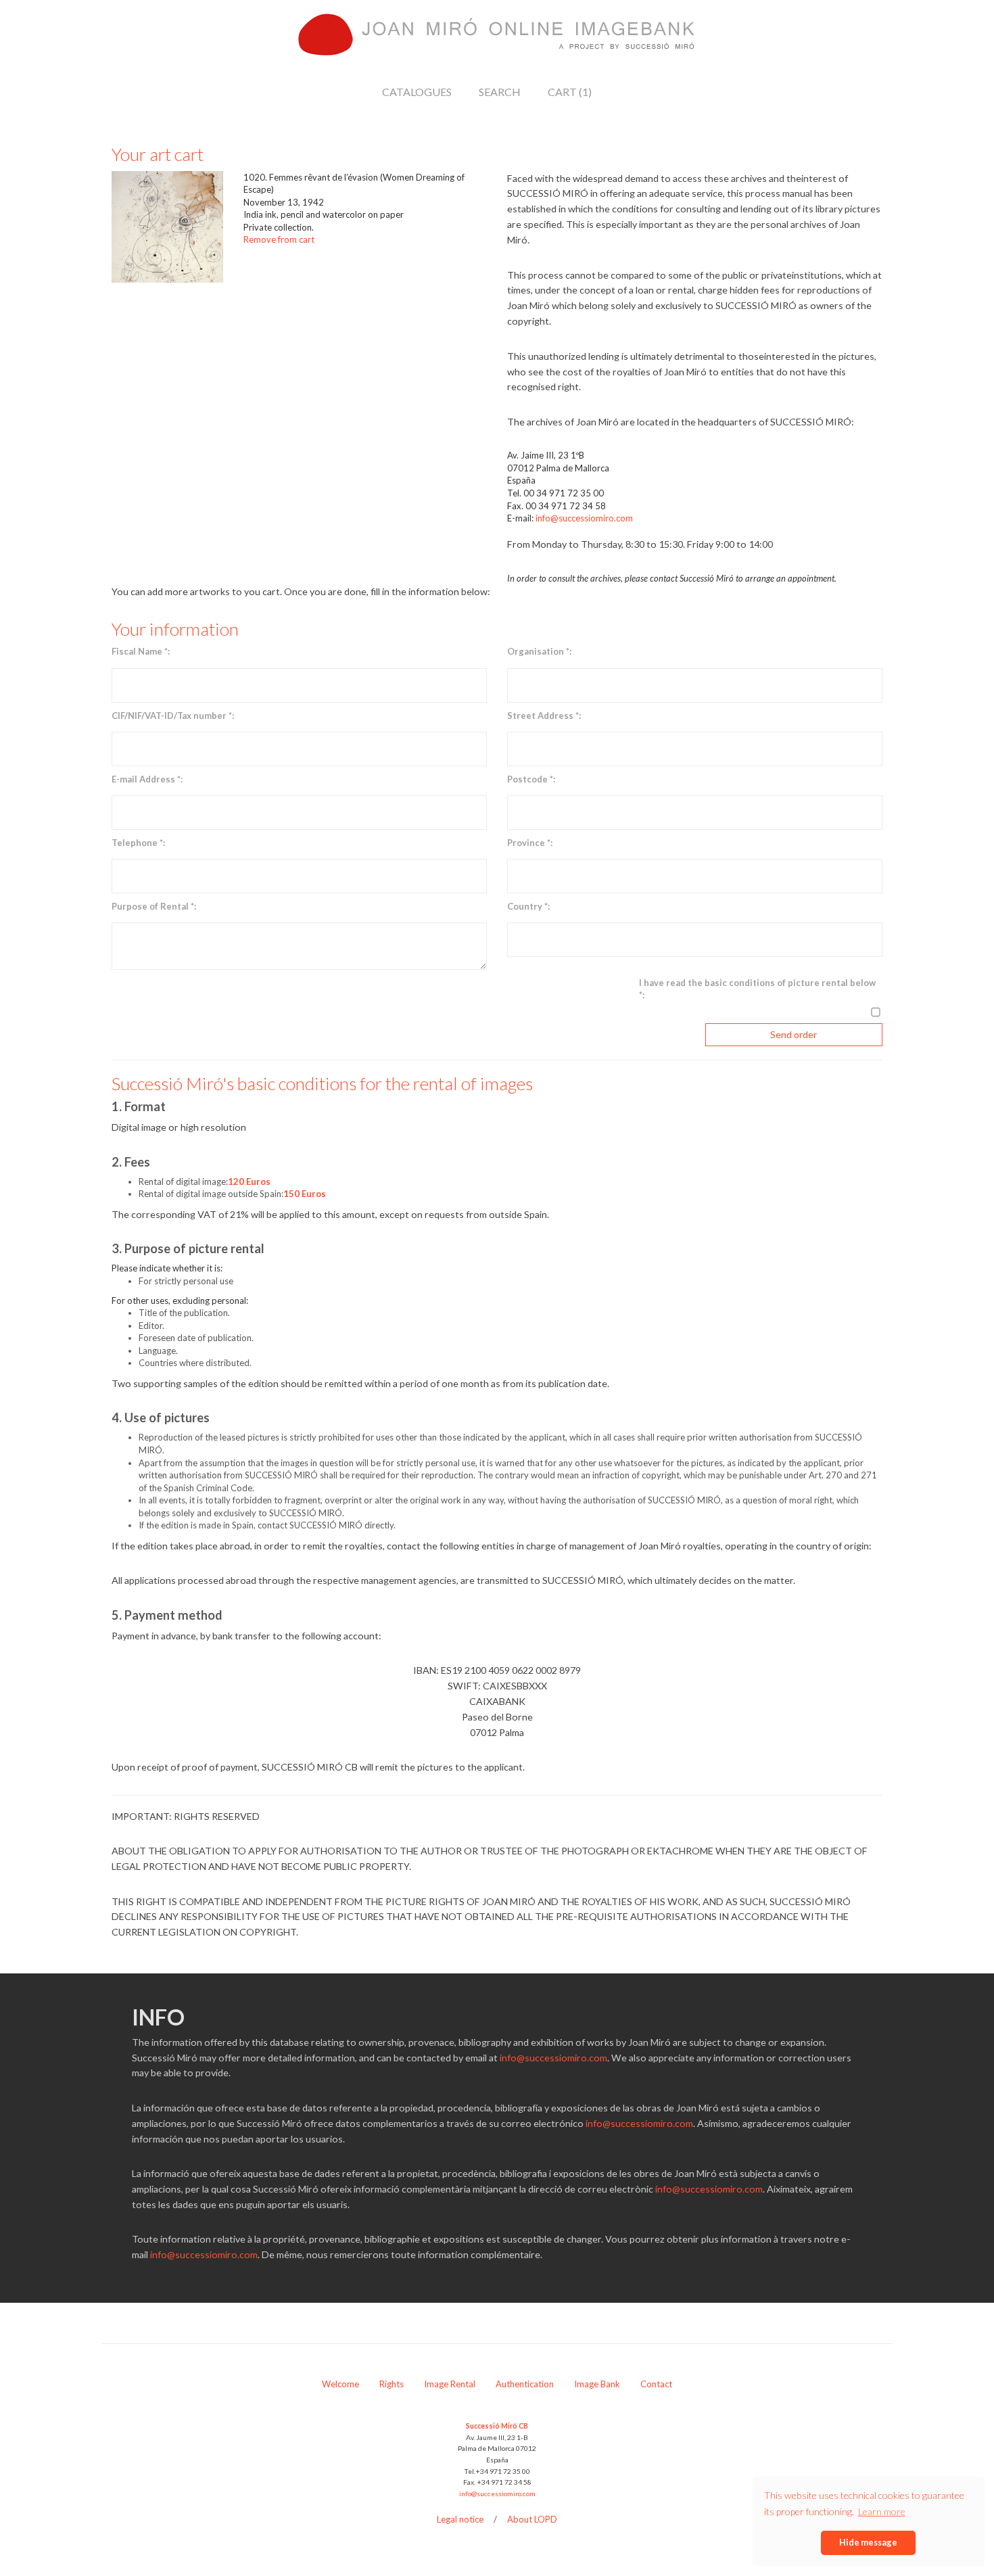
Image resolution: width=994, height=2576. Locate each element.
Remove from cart (279, 239)
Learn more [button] (882, 2511)
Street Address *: (544, 716)
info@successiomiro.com (584, 518)
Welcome (340, 2384)
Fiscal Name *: (141, 651)
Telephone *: (138, 843)
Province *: (530, 843)
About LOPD (532, 2519)
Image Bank (597, 2384)
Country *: (528, 906)
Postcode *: (531, 779)
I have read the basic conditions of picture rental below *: (757, 989)
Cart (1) (570, 92)
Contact (656, 2384)
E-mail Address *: (147, 779)
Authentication (525, 2384)
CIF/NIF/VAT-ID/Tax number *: (173, 716)
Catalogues (417, 92)
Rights (392, 2384)
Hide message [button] (868, 2542)
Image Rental (450, 2384)
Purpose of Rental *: (154, 906)
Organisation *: (539, 651)
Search (500, 92)
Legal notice (460, 2519)
